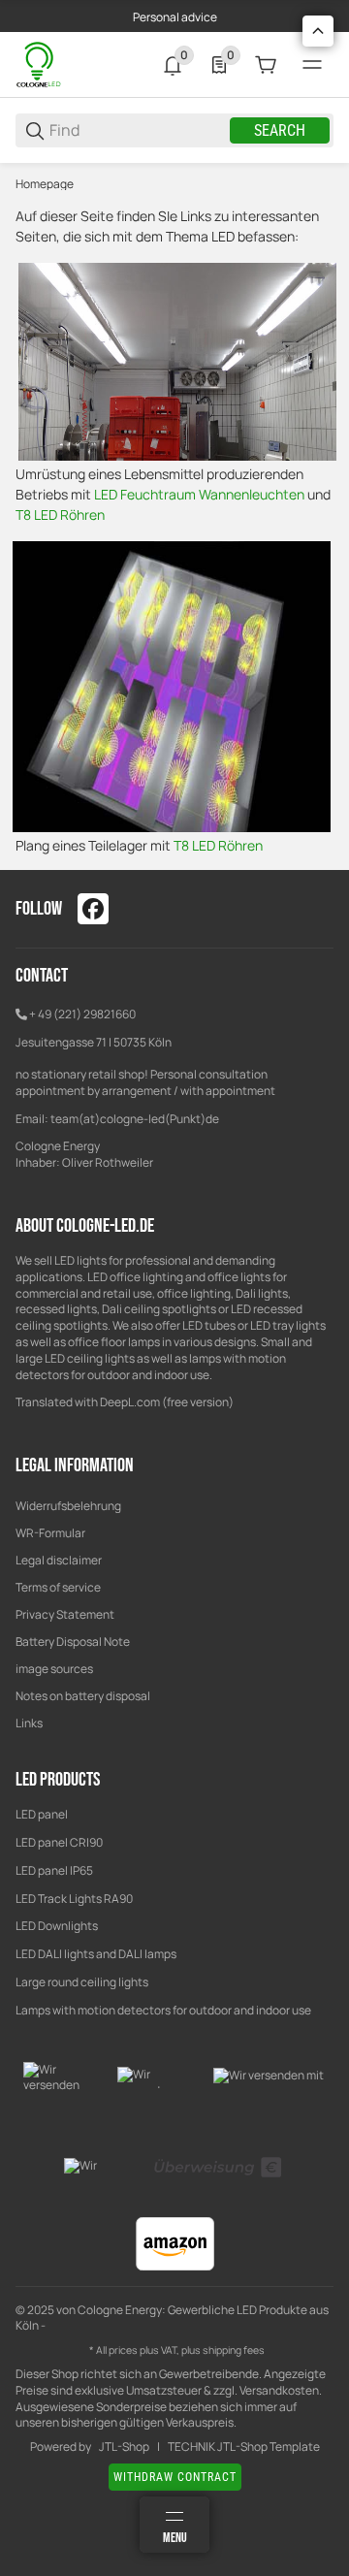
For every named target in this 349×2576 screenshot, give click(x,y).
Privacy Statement (65, 1614)
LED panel (42, 1814)
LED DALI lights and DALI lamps (96, 1954)
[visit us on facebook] (93, 909)
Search (280, 130)
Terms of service (58, 1587)
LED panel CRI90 (59, 1842)
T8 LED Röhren (60, 515)
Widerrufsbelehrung (68, 1506)
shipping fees (234, 2350)
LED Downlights (57, 1926)
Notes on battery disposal (83, 1696)
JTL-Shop (124, 2447)
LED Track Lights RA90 (74, 1899)
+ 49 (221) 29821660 (82, 1014)
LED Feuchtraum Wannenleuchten (199, 494)
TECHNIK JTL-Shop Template (244, 2447)
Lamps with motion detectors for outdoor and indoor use (163, 2010)
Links (29, 1723)
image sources (54, 1669)
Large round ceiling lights (82, 1982)
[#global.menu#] (312, 65)
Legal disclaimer (59, 1560)
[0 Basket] (266, 65)
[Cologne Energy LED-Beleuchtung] (40, 64)
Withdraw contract (175, 2477)
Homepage (45, 184)
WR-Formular (50, 1533)
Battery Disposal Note (73, 1642)
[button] (318, 31)
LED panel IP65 (54, 1870)
